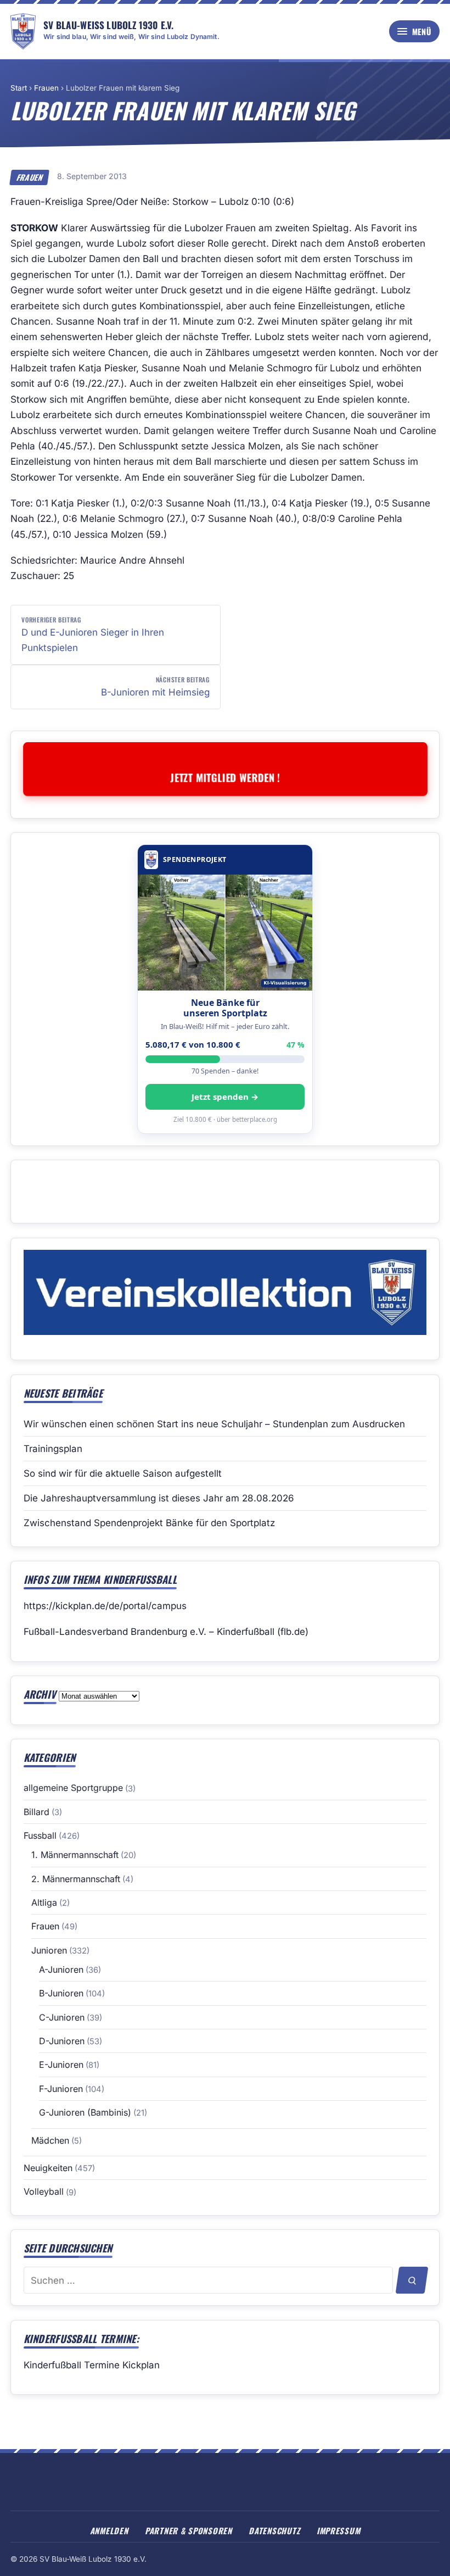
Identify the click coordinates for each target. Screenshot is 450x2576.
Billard (36, 1812)
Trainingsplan (53, 1449)
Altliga (44, 1902)
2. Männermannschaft (76, 1879)
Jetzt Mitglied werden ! (225, 777)
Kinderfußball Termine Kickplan (92, 2365)
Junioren (49, 1950)
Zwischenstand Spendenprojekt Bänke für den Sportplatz (149, 1523)
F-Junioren (61, 2089)
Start (19, 88)
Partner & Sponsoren (189, 2530)
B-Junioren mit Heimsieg (155, 686)
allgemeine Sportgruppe (73, 1788)
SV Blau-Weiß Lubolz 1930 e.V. (108, 25)
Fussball (40, 1835)
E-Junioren (61, 2065)
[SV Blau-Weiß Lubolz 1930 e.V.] (23, 31)
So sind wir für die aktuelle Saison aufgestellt (123, 1473)
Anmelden (109, 2530)
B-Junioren (61, 1993)
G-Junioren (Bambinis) (85, 2112)
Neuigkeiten (48, 2168)
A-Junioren (61, 1969)
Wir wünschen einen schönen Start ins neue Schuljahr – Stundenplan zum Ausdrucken (214, 1424)
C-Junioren (62, 2017)
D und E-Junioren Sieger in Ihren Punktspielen (93, 634)
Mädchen (50, 2140)
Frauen (46, 88)
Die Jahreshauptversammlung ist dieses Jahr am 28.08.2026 (159, 1498)
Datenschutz (274, 2530)
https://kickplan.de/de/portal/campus (105, 1606)
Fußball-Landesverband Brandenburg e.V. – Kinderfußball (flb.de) (166, 1632)
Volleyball (44, 2191)
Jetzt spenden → (225, 1097)
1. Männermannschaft (75, 1855)
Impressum (339, 2530)
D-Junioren (62, 2041)
